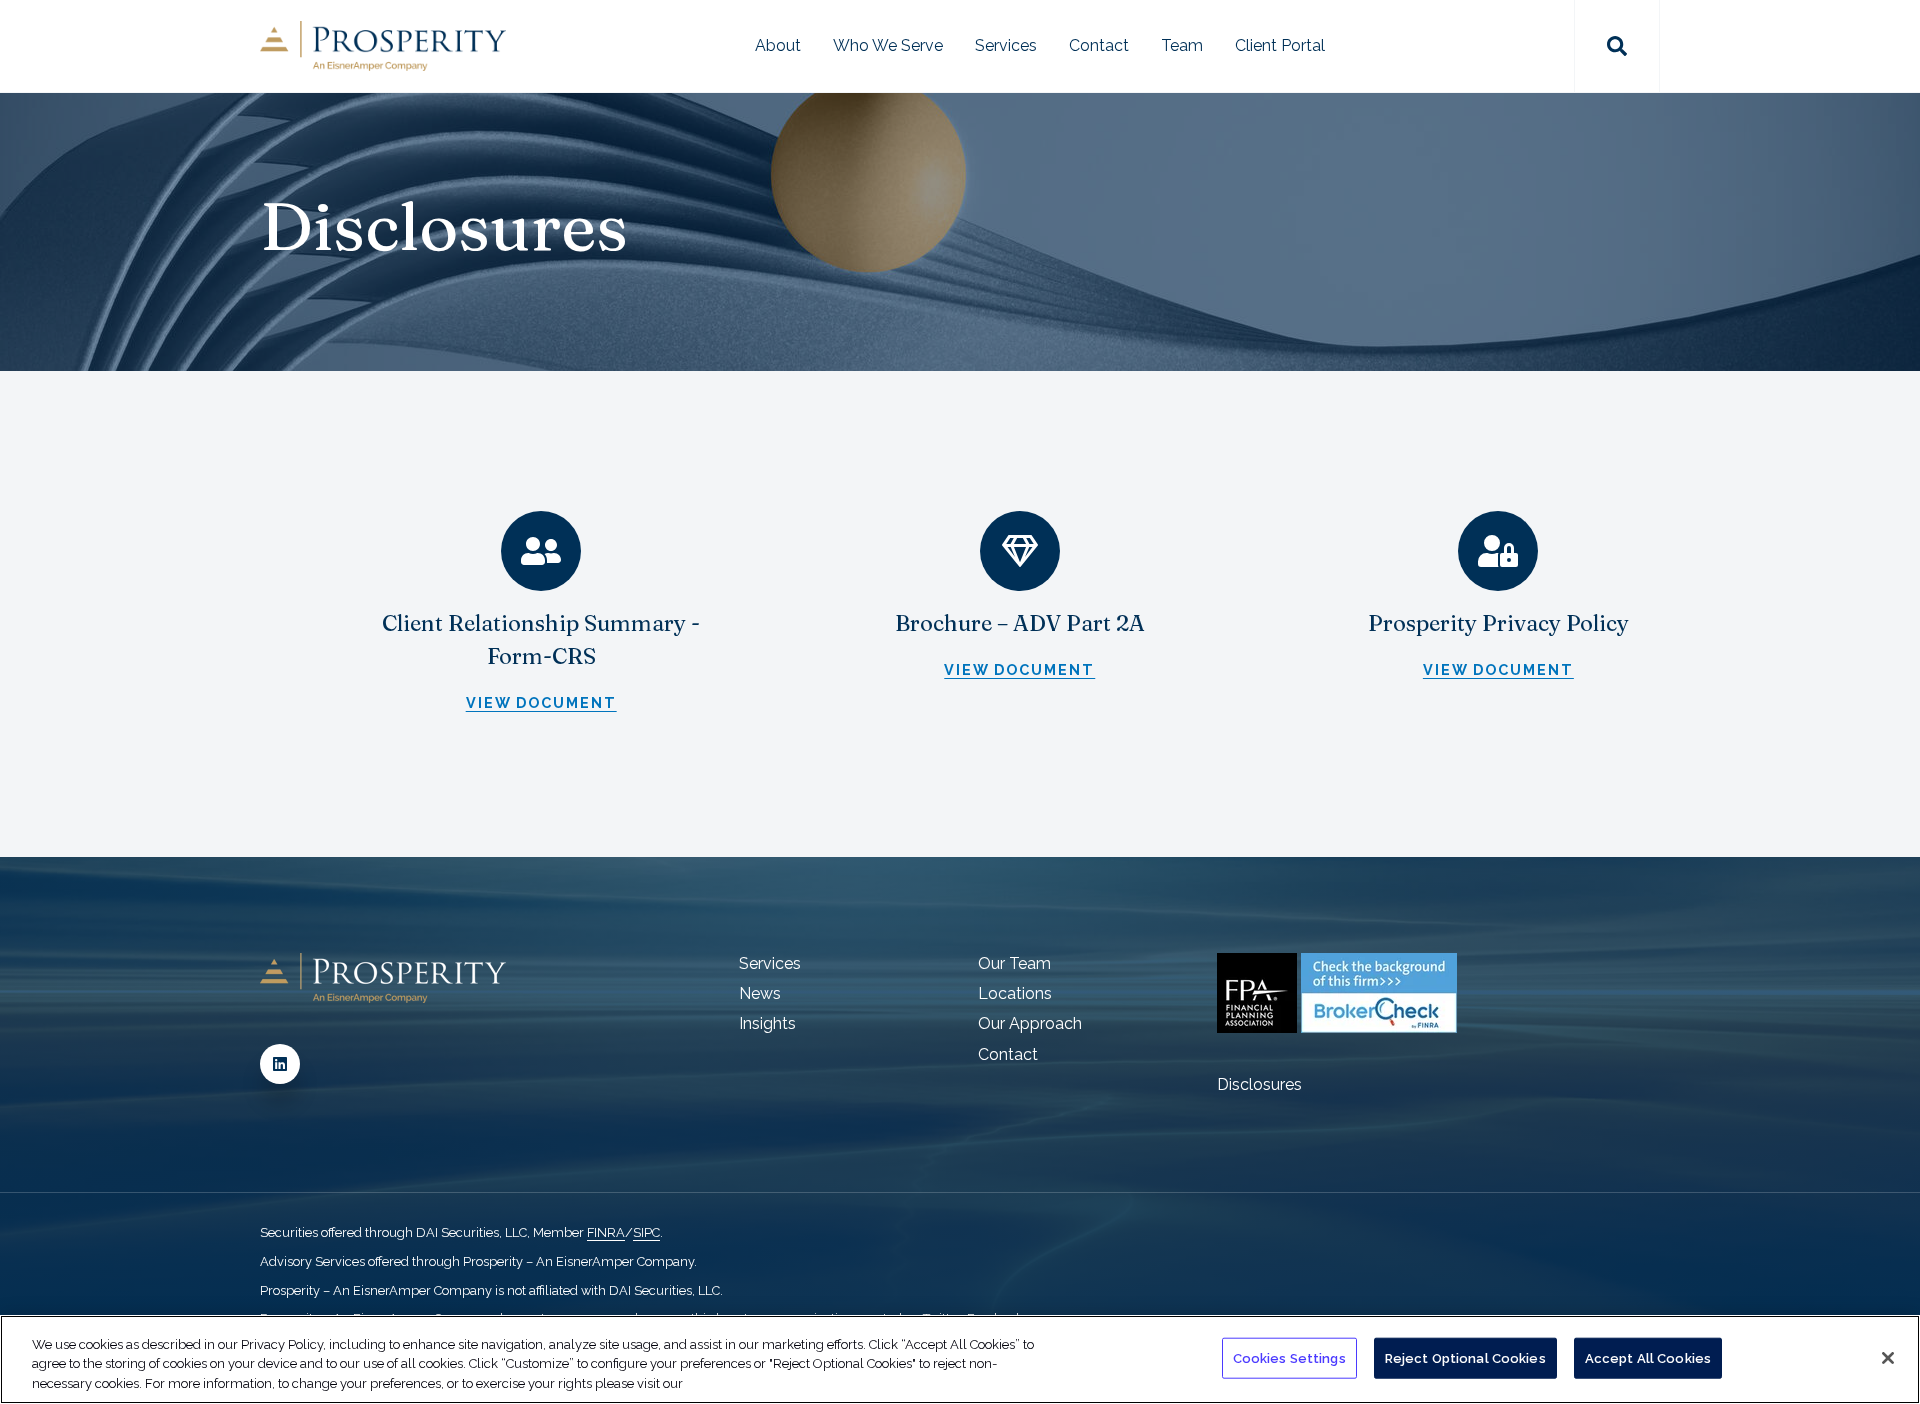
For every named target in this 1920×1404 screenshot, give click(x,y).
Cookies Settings (1289, 1357)
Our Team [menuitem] (1014, 963)
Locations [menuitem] (1015, 993)
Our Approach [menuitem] (1030, 1023)
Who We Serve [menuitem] (888, 45)
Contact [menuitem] (1099, 45)
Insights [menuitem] (767, 1023)
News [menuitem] (760, 993)
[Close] (1888, 1358)
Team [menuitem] (1182, 45)
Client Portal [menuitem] (1280, 45)
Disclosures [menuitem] (1259, 1084)
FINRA (606, 1232)
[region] (960, 1359)
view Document (1019, 669)
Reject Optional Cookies (1465, 1357)
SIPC (646, 1232)
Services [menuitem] (1006, 45)
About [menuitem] (778, 45)
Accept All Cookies (1648, 1357)
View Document (541, 702)
